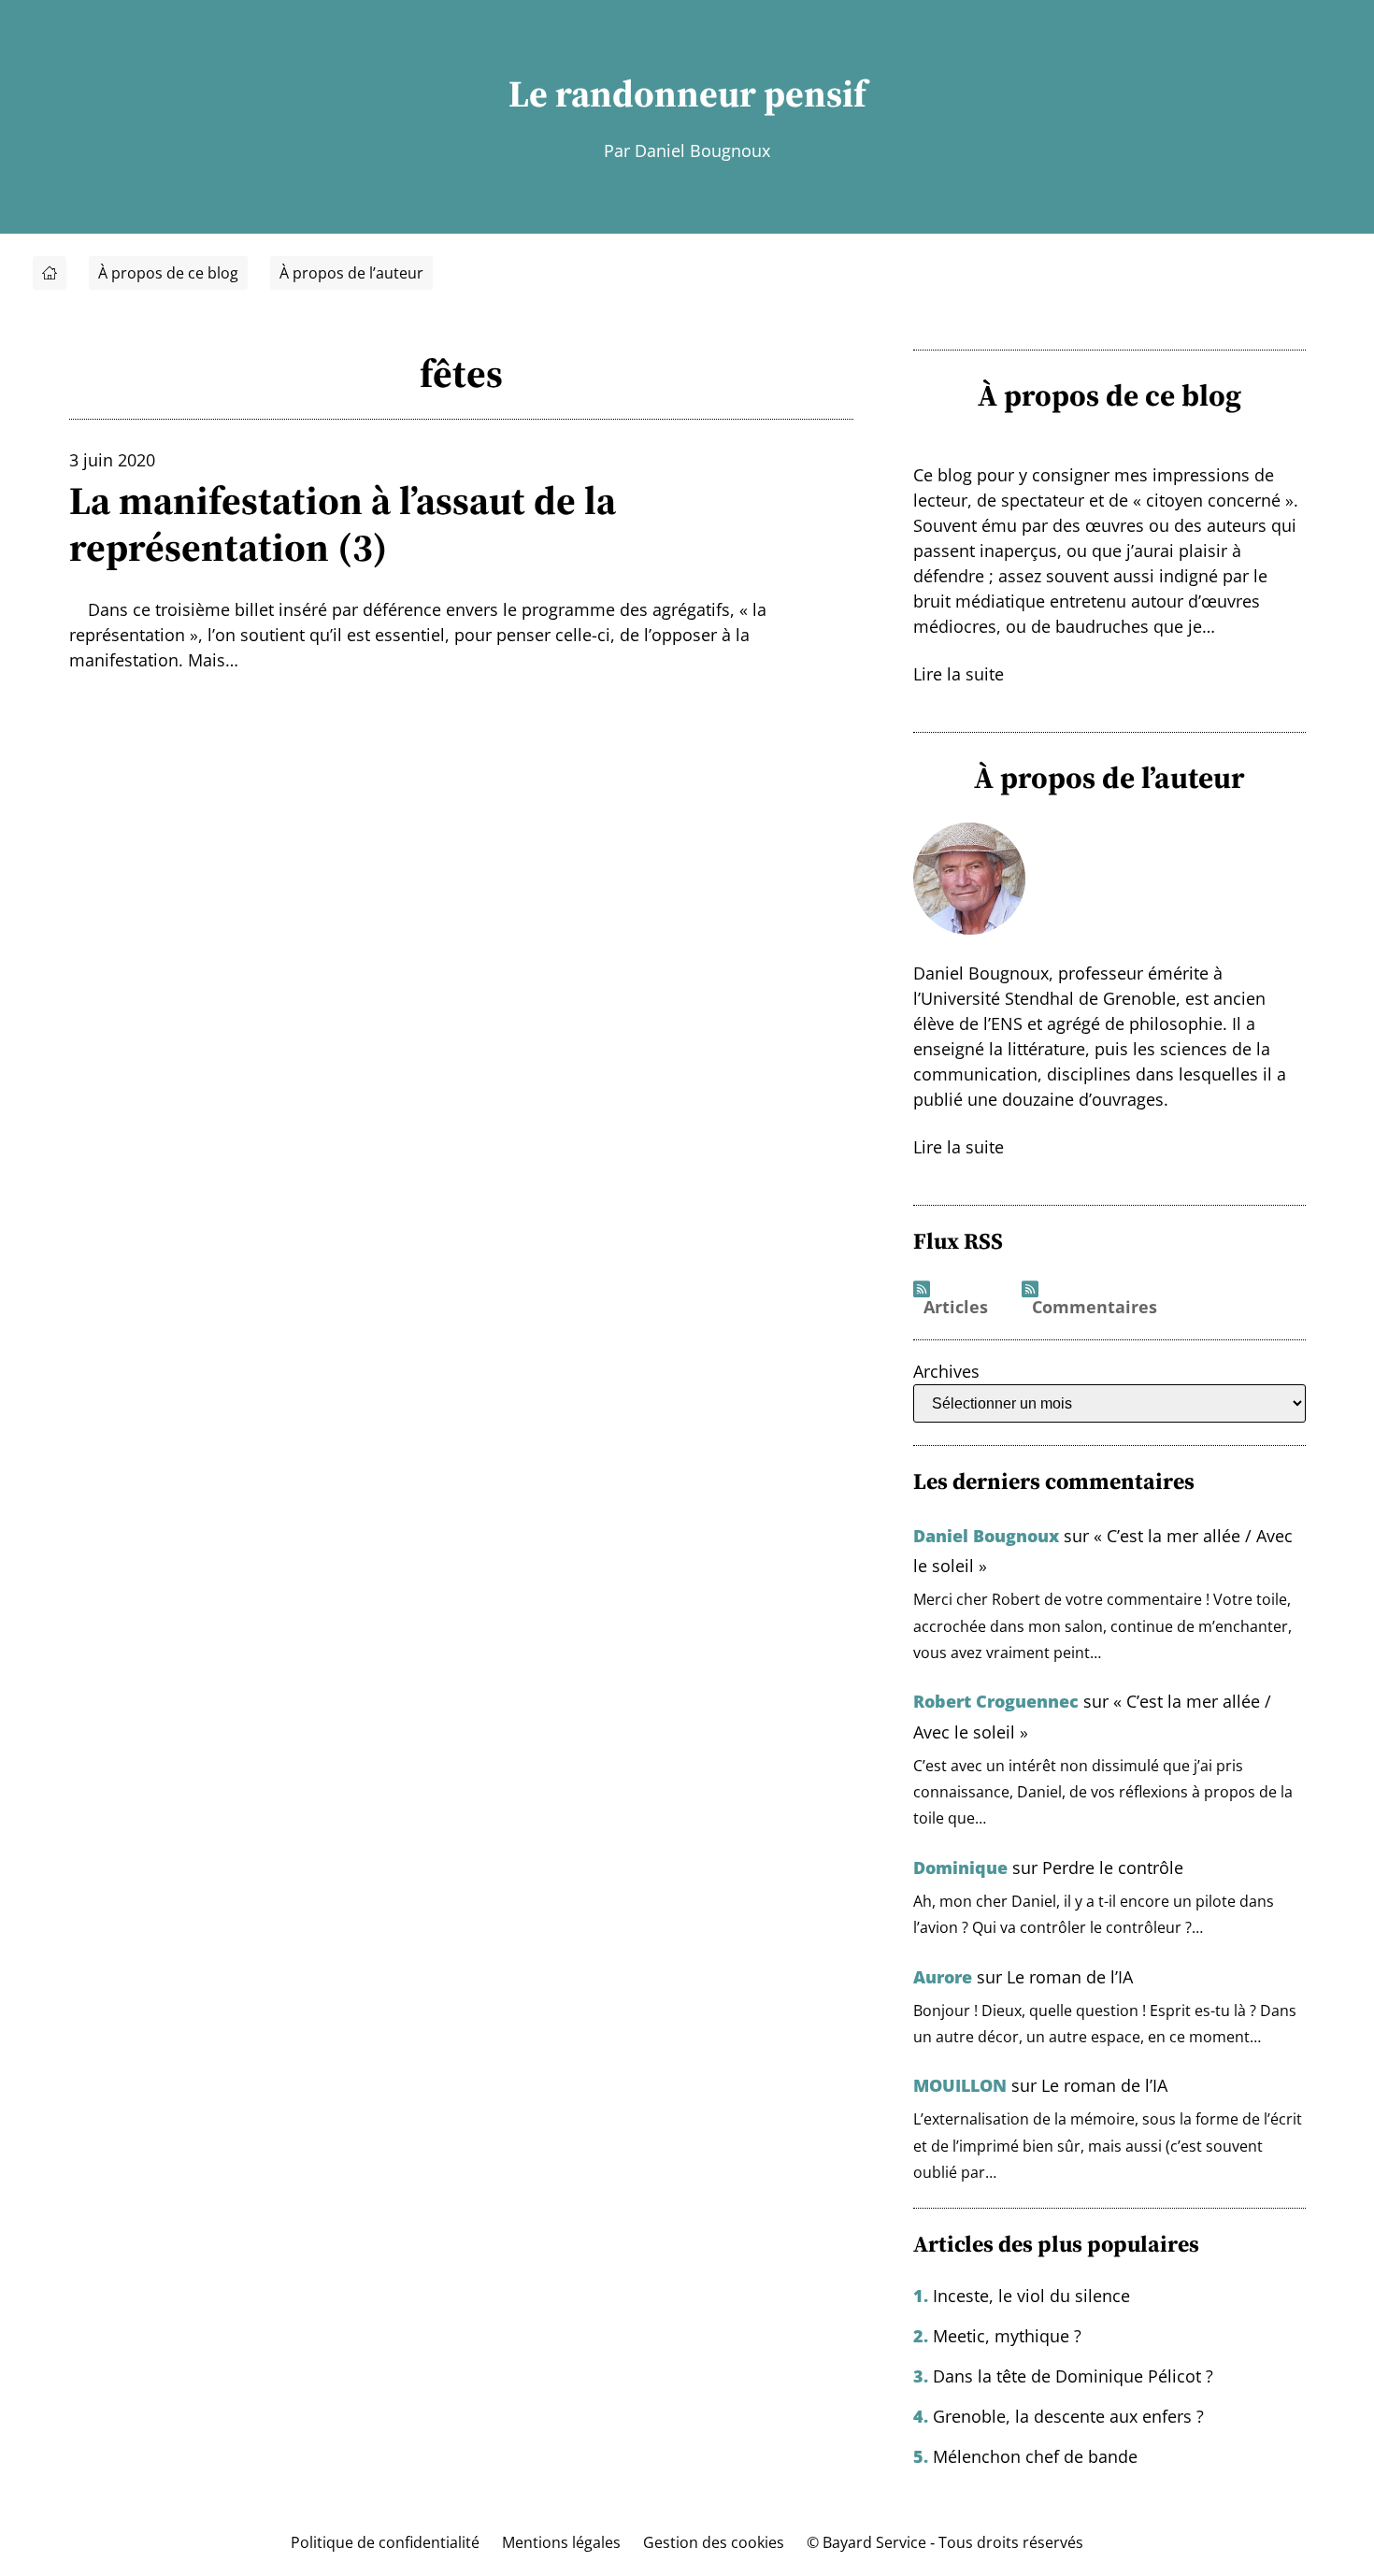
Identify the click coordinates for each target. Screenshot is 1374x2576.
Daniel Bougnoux (986, 1536)
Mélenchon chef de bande (1035, 2456)
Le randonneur (632, 93)
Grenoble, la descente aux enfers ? (1068, 2416)
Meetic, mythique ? (1007, 2336)
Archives (946, 1371)
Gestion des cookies (714, 2542)
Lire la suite (959, 674)
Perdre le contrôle (1113, 1868)
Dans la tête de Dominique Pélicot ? (1073, 2376)
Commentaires (1095, 1308)
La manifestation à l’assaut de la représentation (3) (343, 524)
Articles (956, 1308)
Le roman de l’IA (1070, 1977)
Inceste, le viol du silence (1031, 2296)
